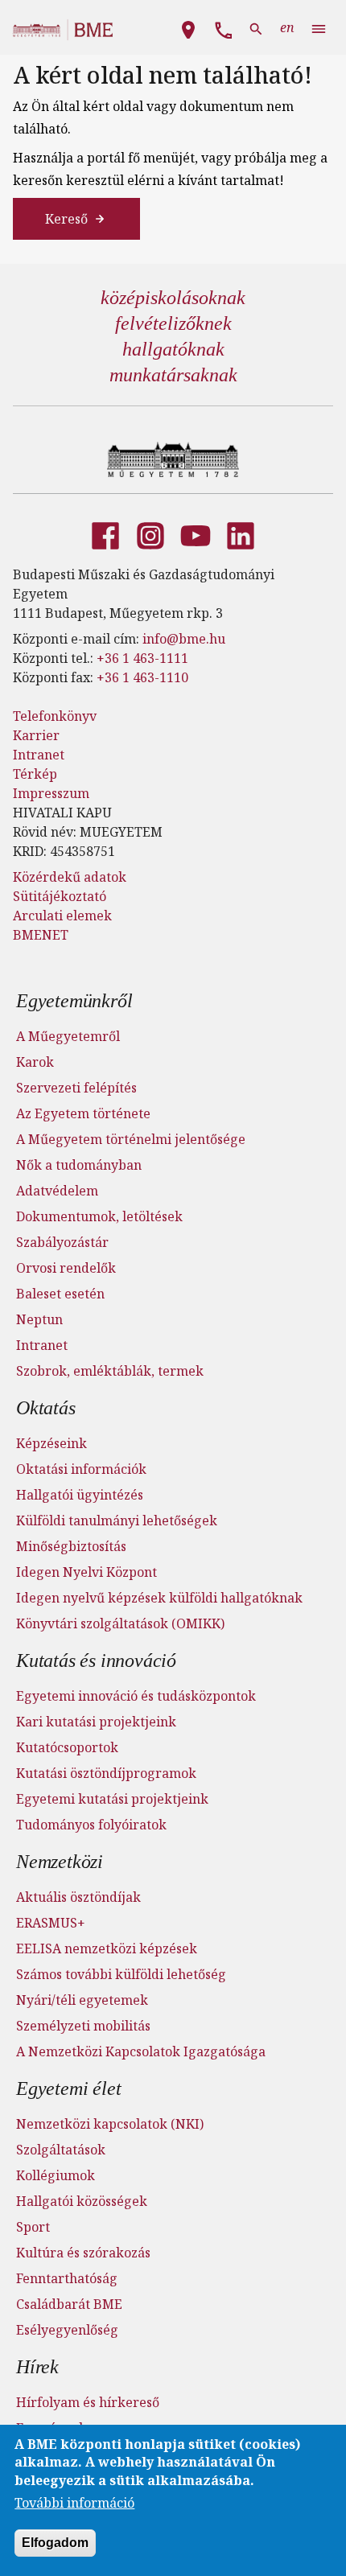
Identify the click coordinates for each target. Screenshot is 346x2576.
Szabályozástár (62, 1242)
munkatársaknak (173, 375)
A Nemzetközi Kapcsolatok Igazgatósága (141, 2051)
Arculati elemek (62, 916)
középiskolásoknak (173, 298)
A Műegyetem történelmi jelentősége (131, 1139)
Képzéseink (51, 1443)
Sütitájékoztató (60, 896)
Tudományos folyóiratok (91, 1825)
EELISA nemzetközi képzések (107, 1948)
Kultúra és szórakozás (83, 2253)
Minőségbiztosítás (71, 1546)
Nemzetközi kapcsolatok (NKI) (110, 2124)
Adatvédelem (57, 1191)
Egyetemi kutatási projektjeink (112, 1799)
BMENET (41, 935)
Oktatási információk (81, 1469)
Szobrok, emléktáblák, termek (110, 1371)
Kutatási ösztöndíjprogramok (106, 1773)
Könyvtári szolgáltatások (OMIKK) (120, 1623)
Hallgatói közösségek (82, 2201)
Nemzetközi (60, 1862)
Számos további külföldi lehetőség (121, 1974)
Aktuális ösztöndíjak (78, 1897)
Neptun (39, 1319)
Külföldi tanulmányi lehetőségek (117, 1520)
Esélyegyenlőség (67, 2330)
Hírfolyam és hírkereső (88, 2402)
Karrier (36, 735)
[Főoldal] (173, 459)
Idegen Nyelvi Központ (86, 1572)
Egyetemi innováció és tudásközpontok (136, 1696)
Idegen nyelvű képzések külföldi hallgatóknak (159, 1598)
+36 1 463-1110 (142, 677)
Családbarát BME (69, 2304)
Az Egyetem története (83, 1113)
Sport (33, 2227)
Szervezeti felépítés (76, 1088)
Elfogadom (55, 2543)
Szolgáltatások (61, 2150)
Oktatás (46, 1408)
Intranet (39, 755)
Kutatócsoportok (67, 1747)
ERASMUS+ (51, 1923)
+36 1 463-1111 (142, 658)
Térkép (35, 774)
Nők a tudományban (79, 1165)
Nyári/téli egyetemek (82, 2000)
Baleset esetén (60, 1294)
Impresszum (51, 793)
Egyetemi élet (68, 2088)
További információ (74, 2503)
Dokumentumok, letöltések (99, 1216)
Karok (35, 1062)
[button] (188, 27)
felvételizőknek (173, 323)
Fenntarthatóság (67, 2278)
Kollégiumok (56, 2175)
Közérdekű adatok (70, 877)
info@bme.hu (184, 639)
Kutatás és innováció (96, 1660)
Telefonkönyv (55, 716)
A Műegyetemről (68, 1036)
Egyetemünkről (74, 1001)
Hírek (37, 2367)
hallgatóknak (173, 349)
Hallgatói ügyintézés (80, 1495)
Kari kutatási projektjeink (96, 1722)
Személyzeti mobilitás (83, 2026)
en (287, 27)
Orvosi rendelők (66, 1268)
